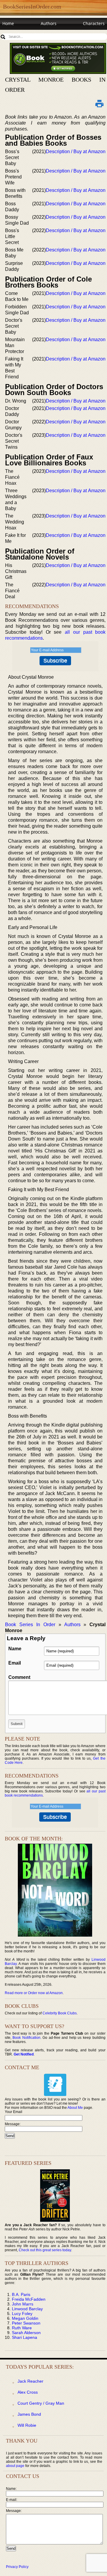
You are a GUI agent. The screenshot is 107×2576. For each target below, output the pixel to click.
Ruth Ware (22, 2328)
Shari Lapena (25, 2337)
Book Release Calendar (25, 35)
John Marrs (23, 2304)
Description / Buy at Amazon (76, 152)
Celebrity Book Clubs (60, 2013)
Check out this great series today (45, 2250)
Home (8, 23)
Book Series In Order (30, 1625)
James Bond (29, 2414)
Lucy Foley (22, 2314)
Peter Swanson (26, 2323)
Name (15, 1649)
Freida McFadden (29, 2299)
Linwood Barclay (27, 2309)
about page (15, 2466)
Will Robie (27, 2425)
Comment (19, 1677)
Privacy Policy (17, 2567)
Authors (49, 23)
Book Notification (26, 2038)
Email (15, 1663)
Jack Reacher (30, 2381)
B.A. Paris (21, 2294)
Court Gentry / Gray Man (41, 2403)
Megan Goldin (25, 2318)
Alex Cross (28, 2392)
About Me (75, 2108)
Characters (94, 23)
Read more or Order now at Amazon (34, 1993)
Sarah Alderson (26, 2333)
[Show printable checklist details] (99, 103)
